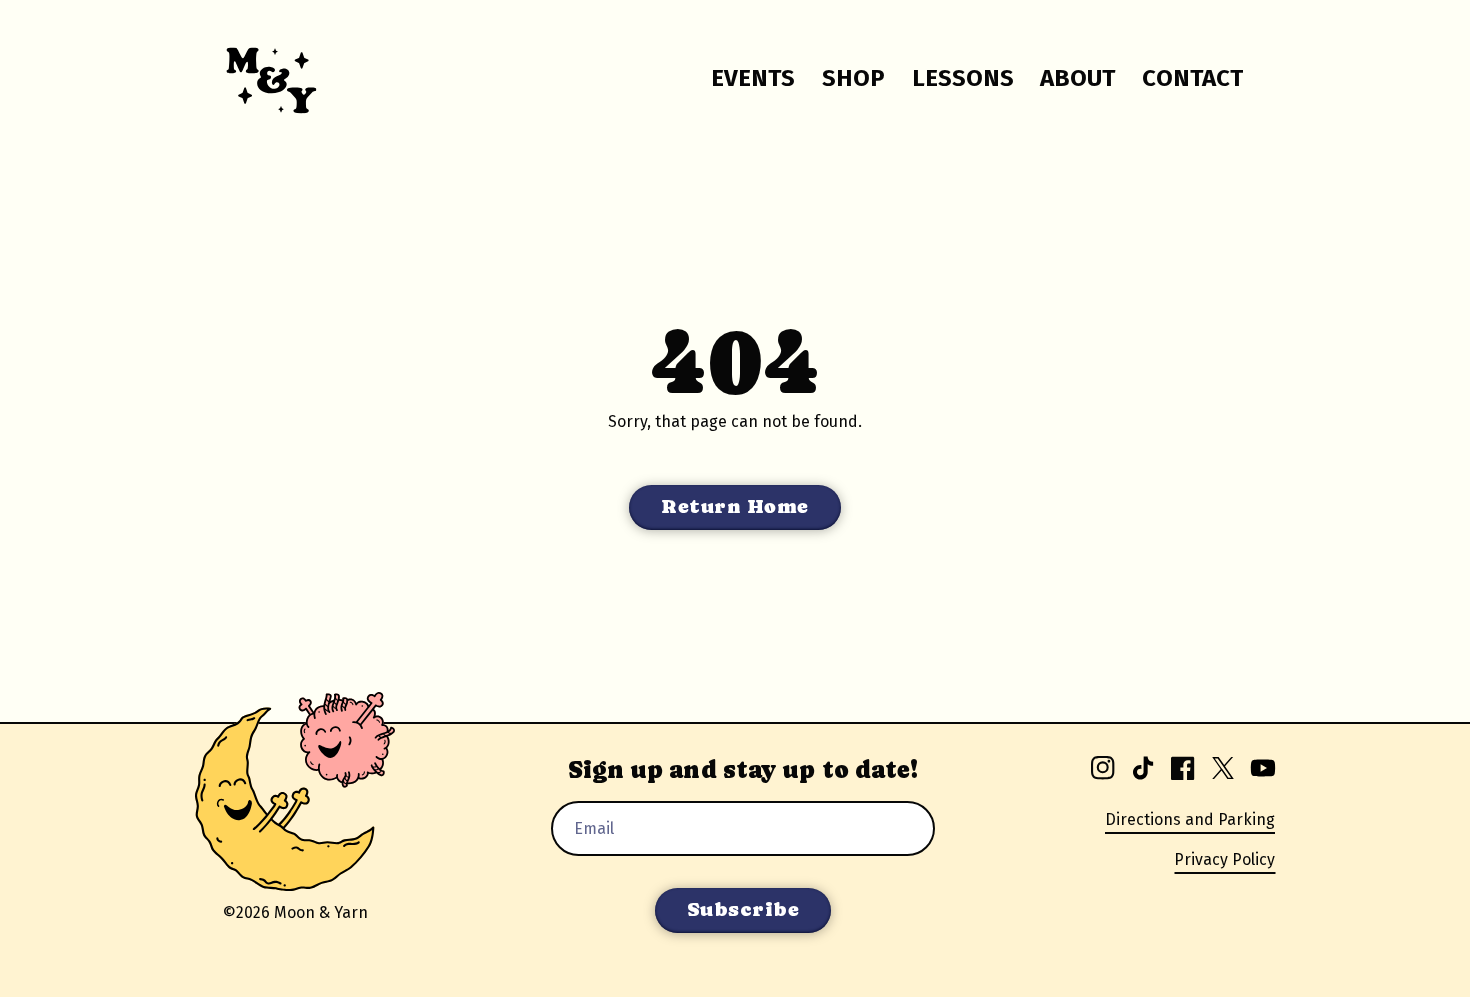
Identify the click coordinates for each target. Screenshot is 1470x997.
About (1077, 78)
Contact (1192, 78)
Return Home (735, 506)
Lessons (963, 78)
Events (753, 78)
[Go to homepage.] (259, 78)
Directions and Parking (1190, 819)
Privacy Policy (1224, 859)
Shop (853, 78)
